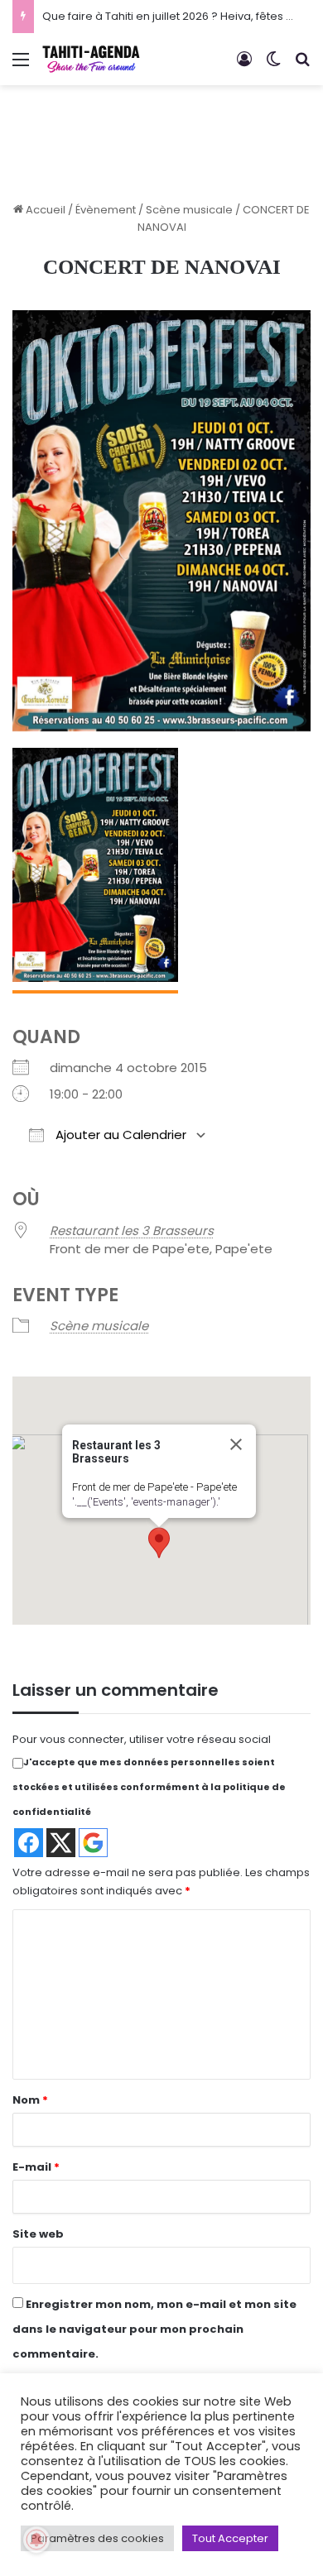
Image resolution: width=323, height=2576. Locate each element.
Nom (30, 2100)
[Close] (236, 1444)
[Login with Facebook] (29, 1843)
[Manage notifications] (36, 2540)
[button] (159, 1543)
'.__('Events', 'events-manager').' (146, 1502)
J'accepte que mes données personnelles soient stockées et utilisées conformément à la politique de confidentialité (149, 1787)
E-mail (36, 2167)
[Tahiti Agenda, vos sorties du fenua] (91, 59)
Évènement (106, 210)
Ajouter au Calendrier (119, 1135)
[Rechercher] (302, 66)
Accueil (44, 210)
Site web (38, 2234)
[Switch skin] (273, 66)
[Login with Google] (93, 1843)
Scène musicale (189, 210)
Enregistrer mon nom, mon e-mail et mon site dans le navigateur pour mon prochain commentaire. (154, 2329)
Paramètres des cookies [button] (97, 2538)
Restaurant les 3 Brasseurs (132, 1231)
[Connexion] (244, 66)
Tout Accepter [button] (230, 2538)
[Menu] (21, 66)
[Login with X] (61, 1843)
